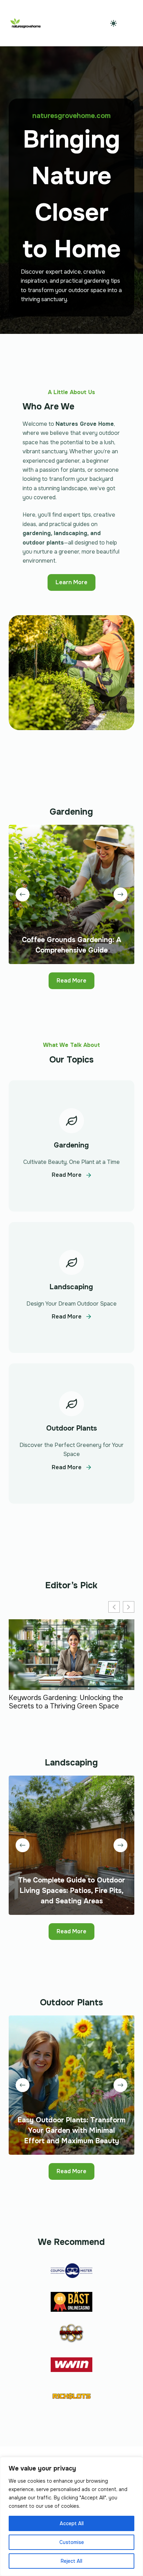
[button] (129, 1607)
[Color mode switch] (113, 23)
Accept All (72, 2523)
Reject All (71, 2561)
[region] (71, 2516)
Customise (72, 2542)
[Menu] (131, 23)
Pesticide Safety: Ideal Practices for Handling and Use (66, 1703)
